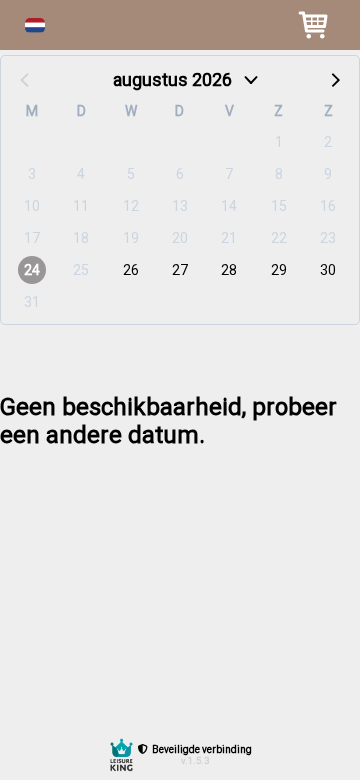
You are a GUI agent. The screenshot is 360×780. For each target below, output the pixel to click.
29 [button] (279, 270)
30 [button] (328, 270)
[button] (35, 25)
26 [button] (131, 270)
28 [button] (229, 270)
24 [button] (32, 270)
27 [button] (180, 270)
